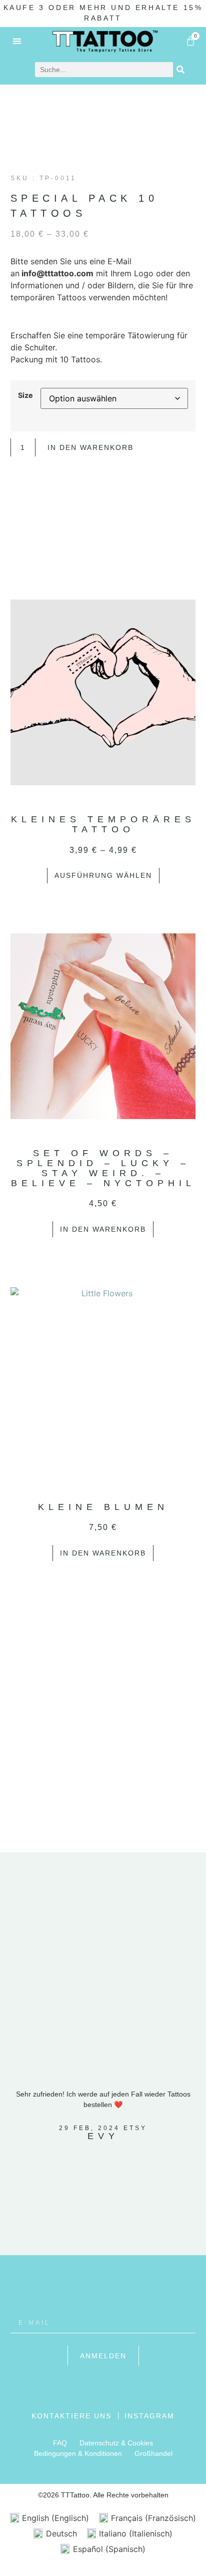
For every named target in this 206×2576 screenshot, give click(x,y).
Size (25, 395)
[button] (17, 41)
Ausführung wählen (103, 875)
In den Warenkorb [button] (103, 1229)
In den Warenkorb (90, 447)
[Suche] (180, 70)
